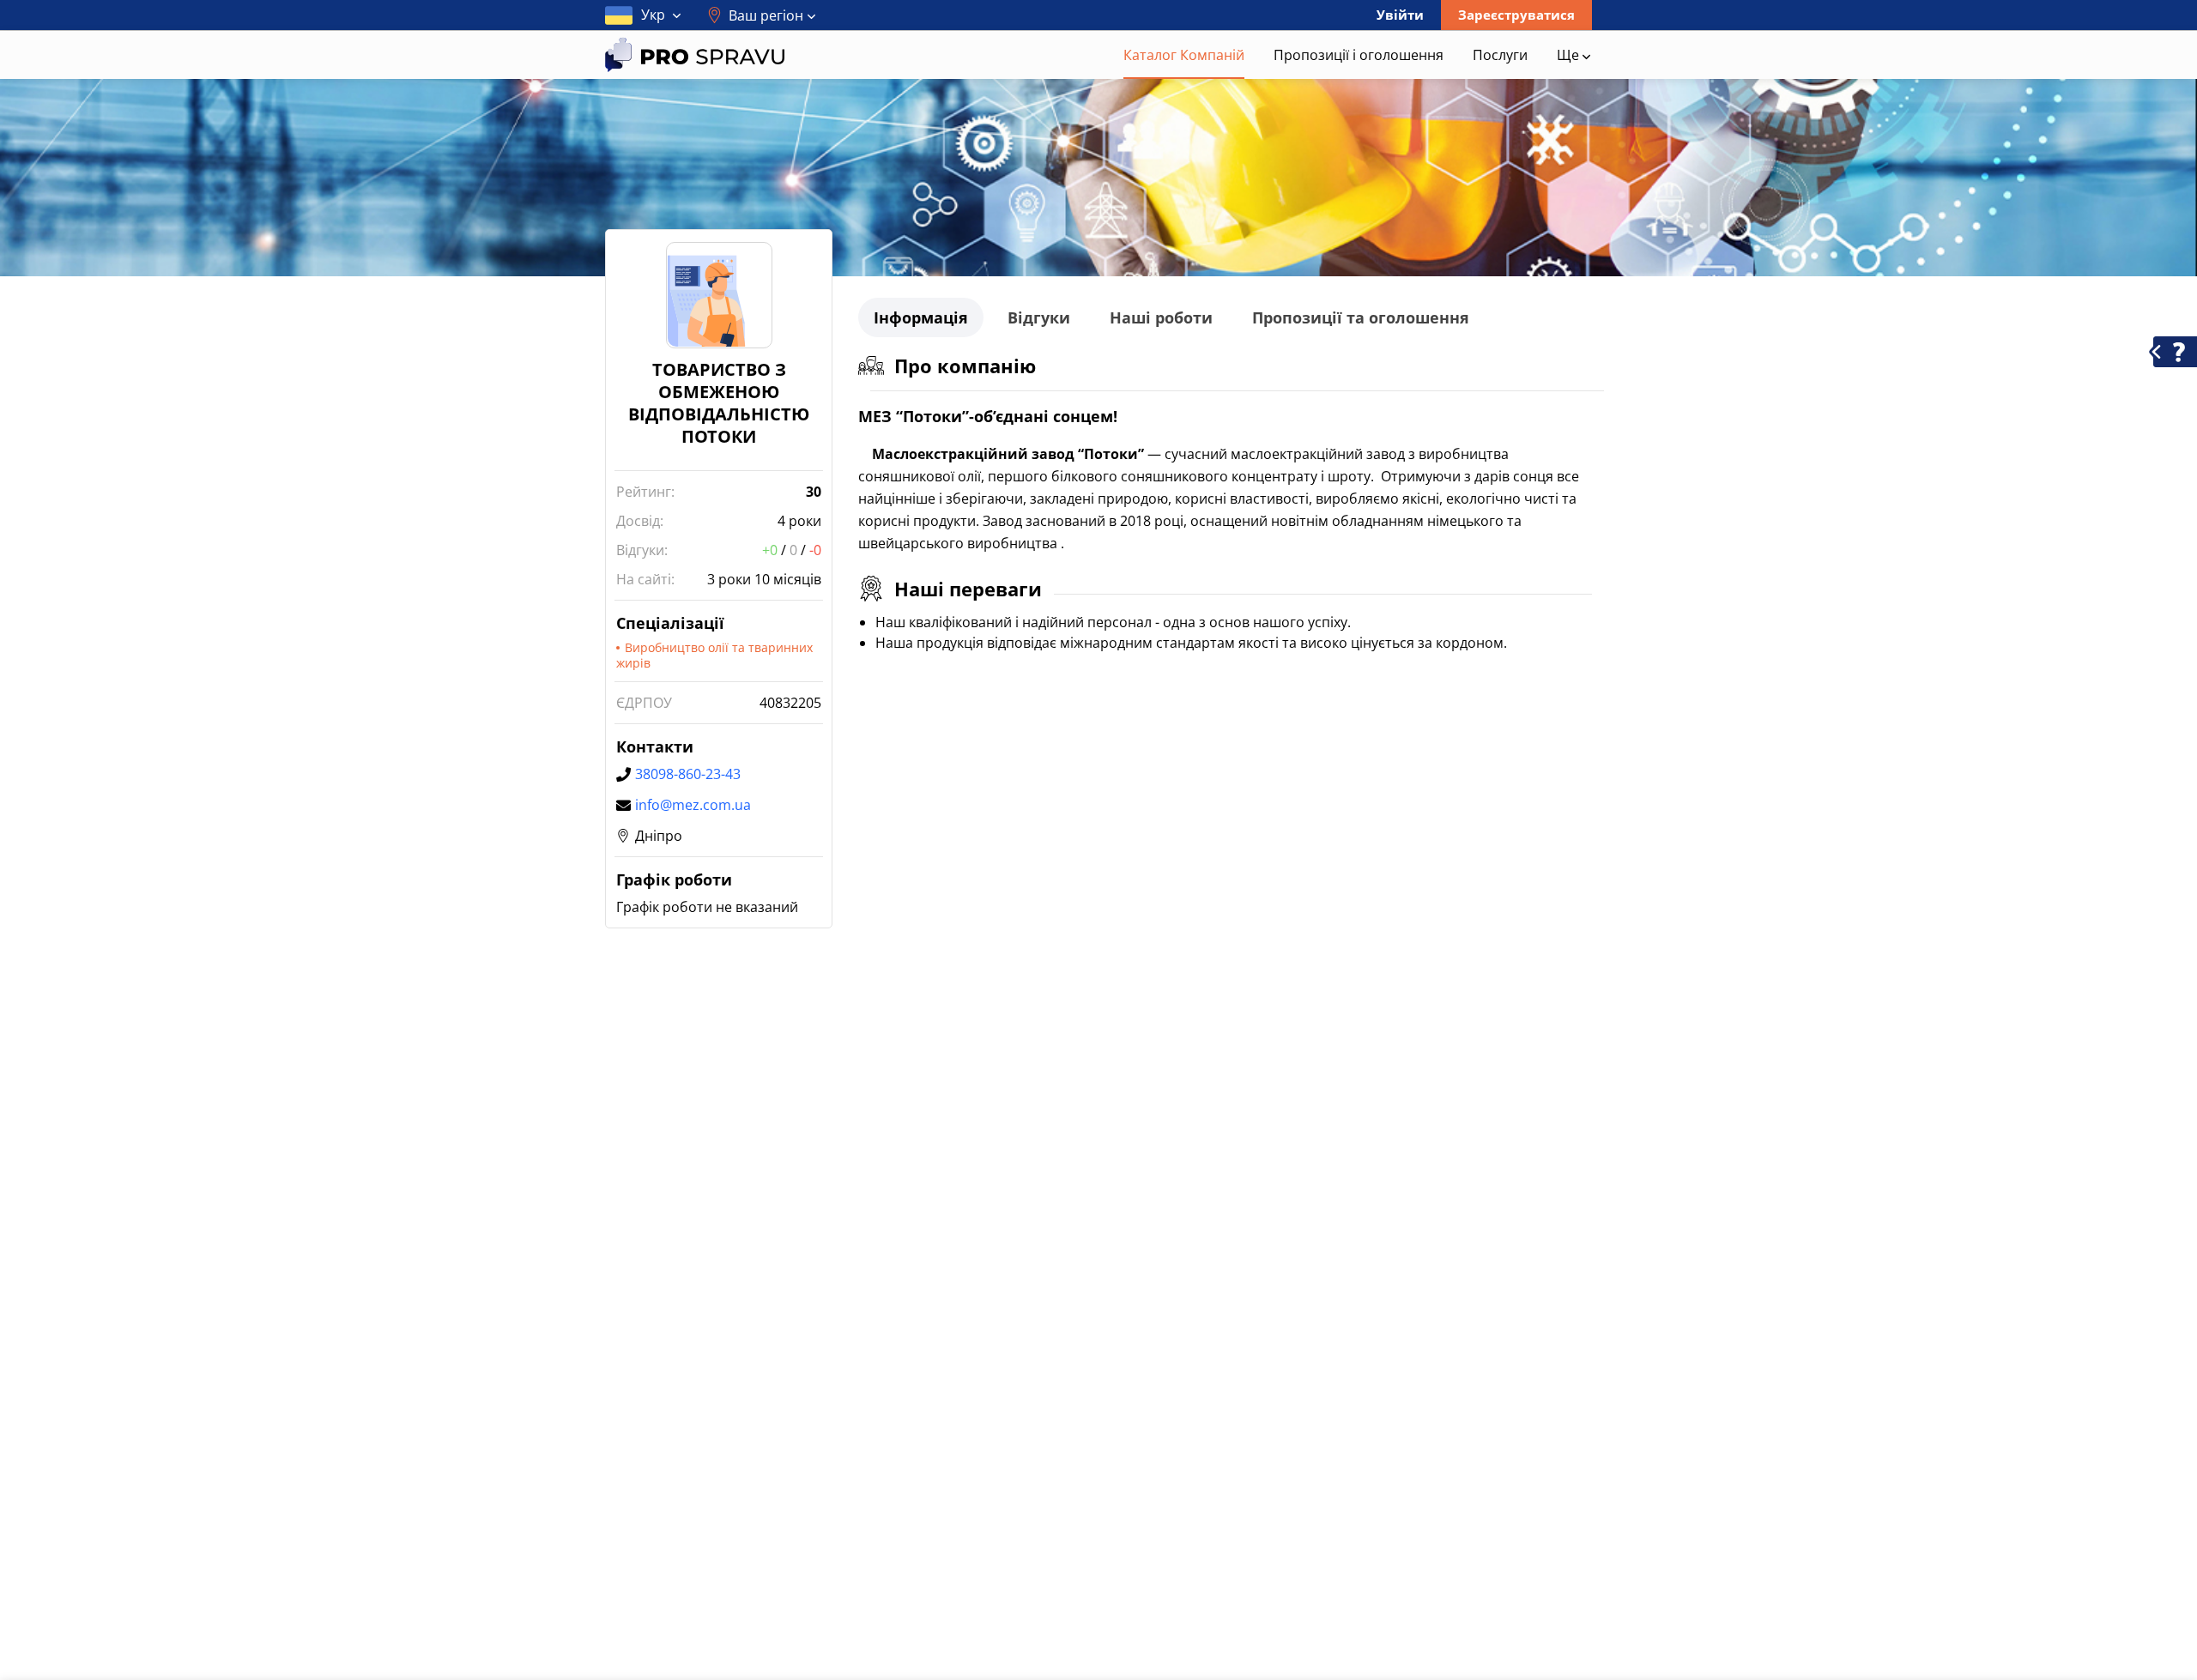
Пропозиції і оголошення (1359, 55)
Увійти (1400, 15)
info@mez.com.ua (693, 805)
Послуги (1500, 55)
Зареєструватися (1516, 15)
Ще (1570, 55)
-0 (815, 550)
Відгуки (1039, 317)
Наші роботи (1161, 317)
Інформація (921, 317)
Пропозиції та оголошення (1361, 317)
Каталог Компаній (1184, 55)
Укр (653, 15)
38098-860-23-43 (688, 774)
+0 (770, 550)
